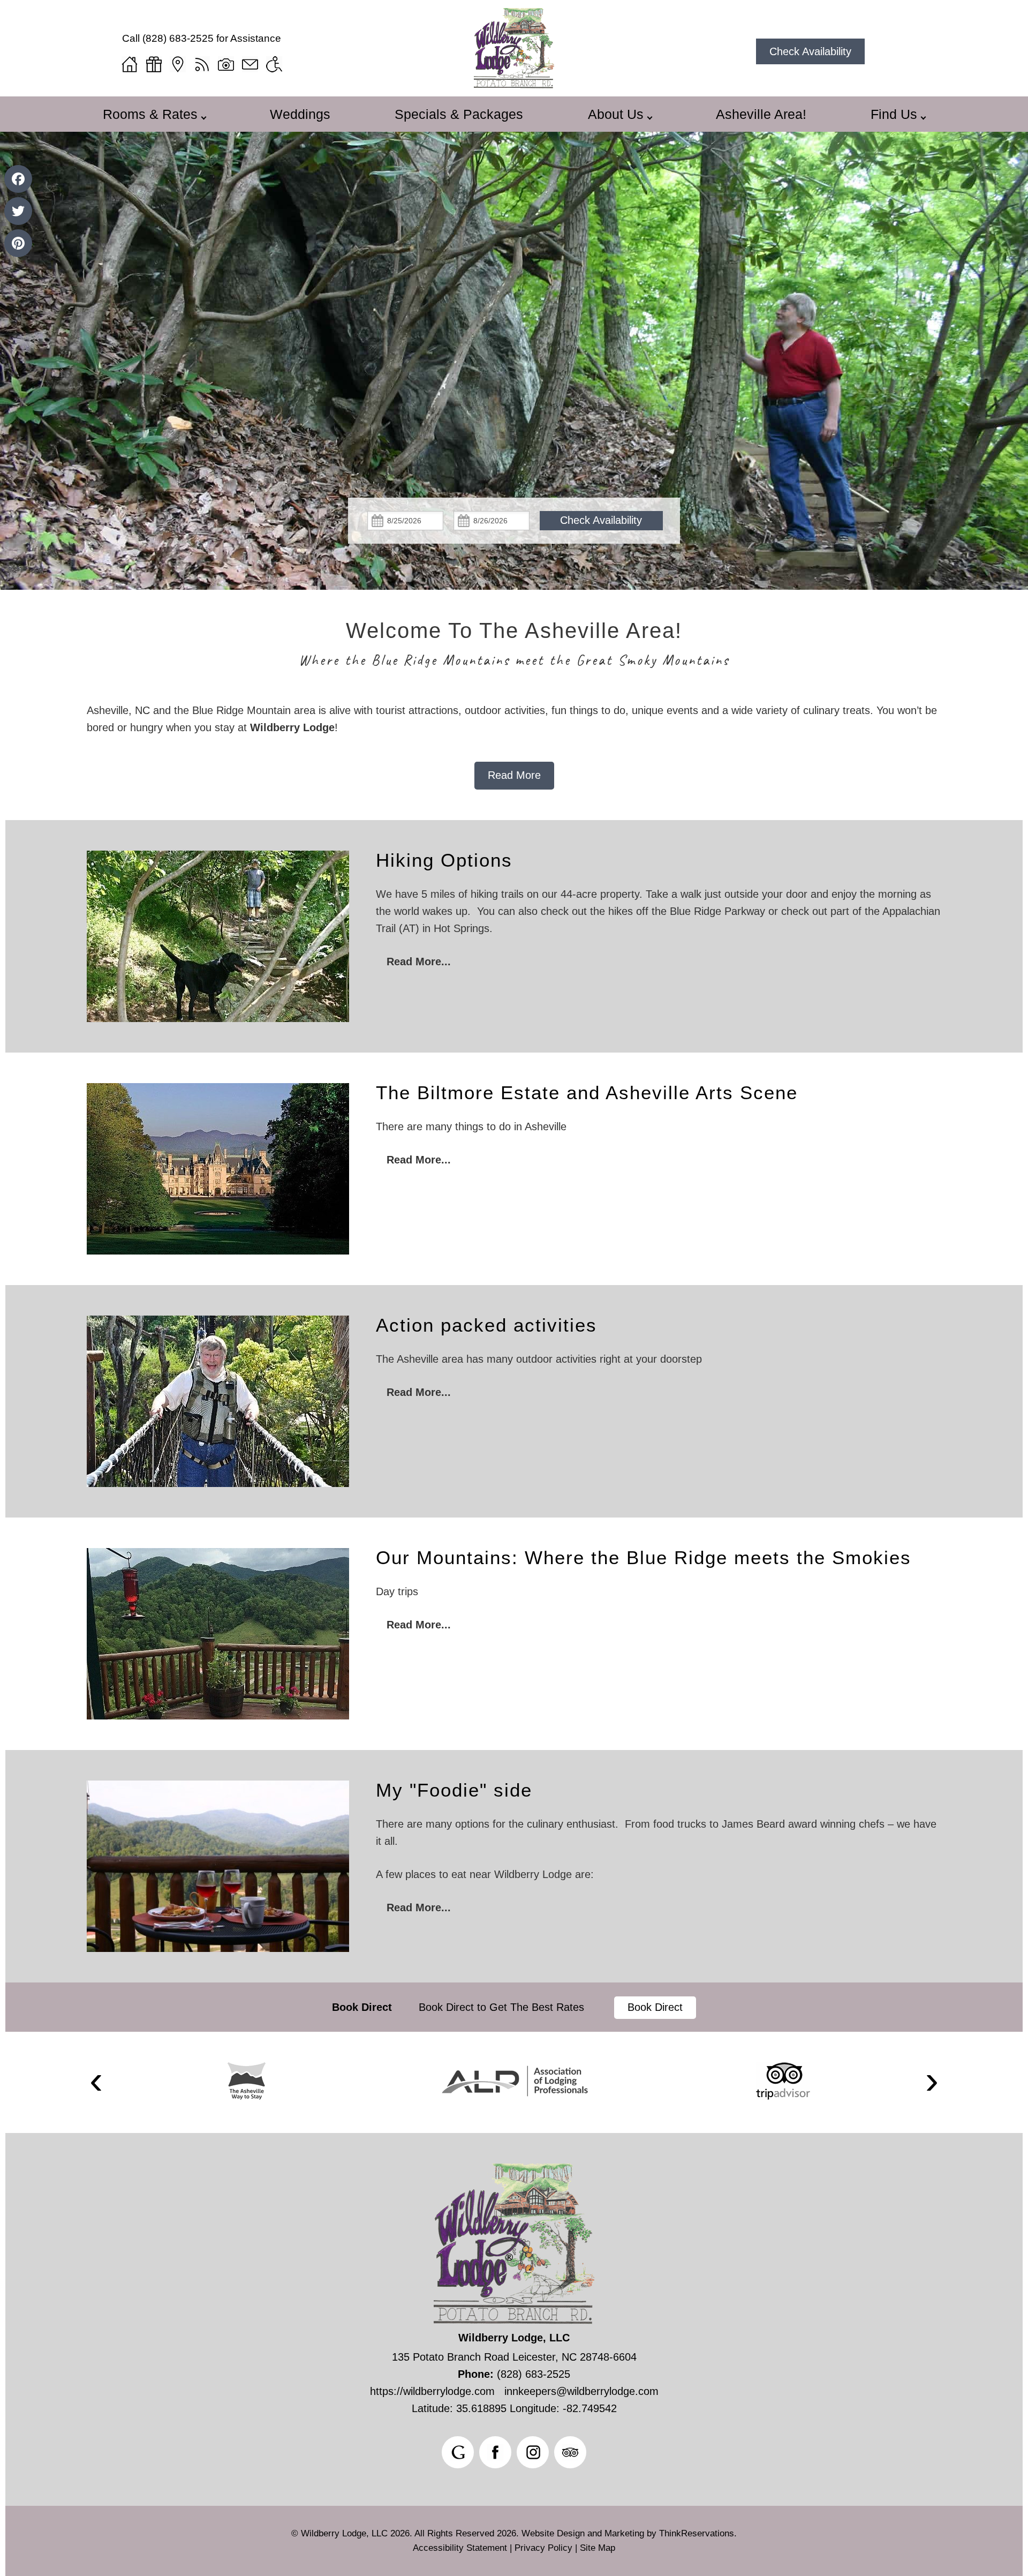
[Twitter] (18, 211)
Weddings (300, 114)
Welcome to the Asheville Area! (514, 630)
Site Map (598, 2548)
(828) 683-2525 (178, 38)
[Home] (130, 64)
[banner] (514, 2007)
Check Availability (810, 51)
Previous (96, 2082)
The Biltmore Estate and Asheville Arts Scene (587, 1092)
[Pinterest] (18, 243)
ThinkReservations (697, 2533)
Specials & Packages (459, 114)
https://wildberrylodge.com (432, 2391)
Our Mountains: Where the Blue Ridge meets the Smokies (644, 1557)
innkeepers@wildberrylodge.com (581, 2391)
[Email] (250, 64)
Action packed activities (486, 1325)
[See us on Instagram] (533, 2452)
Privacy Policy (543, 2548)
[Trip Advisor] (783, 2081)
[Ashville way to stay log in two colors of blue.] (247, 2081)
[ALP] (515, 2081)
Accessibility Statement (460, 2548)
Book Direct (362, 2007)
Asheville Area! (761, 114)
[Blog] (202, 64)
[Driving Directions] (178, 64)
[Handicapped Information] (274, 64)
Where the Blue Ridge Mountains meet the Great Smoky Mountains (514, 660)
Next (932, 2082)
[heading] (514, 645)
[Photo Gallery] (226, 64)
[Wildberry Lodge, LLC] (514, 85)
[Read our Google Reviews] (458, 2452)
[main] (514, 746)
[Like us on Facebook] (495, 2452)
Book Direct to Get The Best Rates (503, 2007)
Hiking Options (444, 860)
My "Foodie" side (454, 1790)
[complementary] (514, 912)
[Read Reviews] (570, 2452)
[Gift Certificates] (154, 64)
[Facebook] (18, 179)
